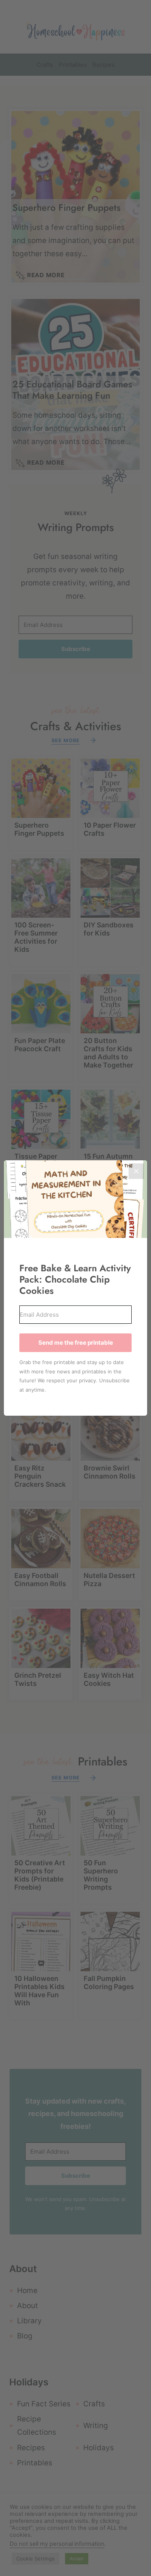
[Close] (136, 1171)
